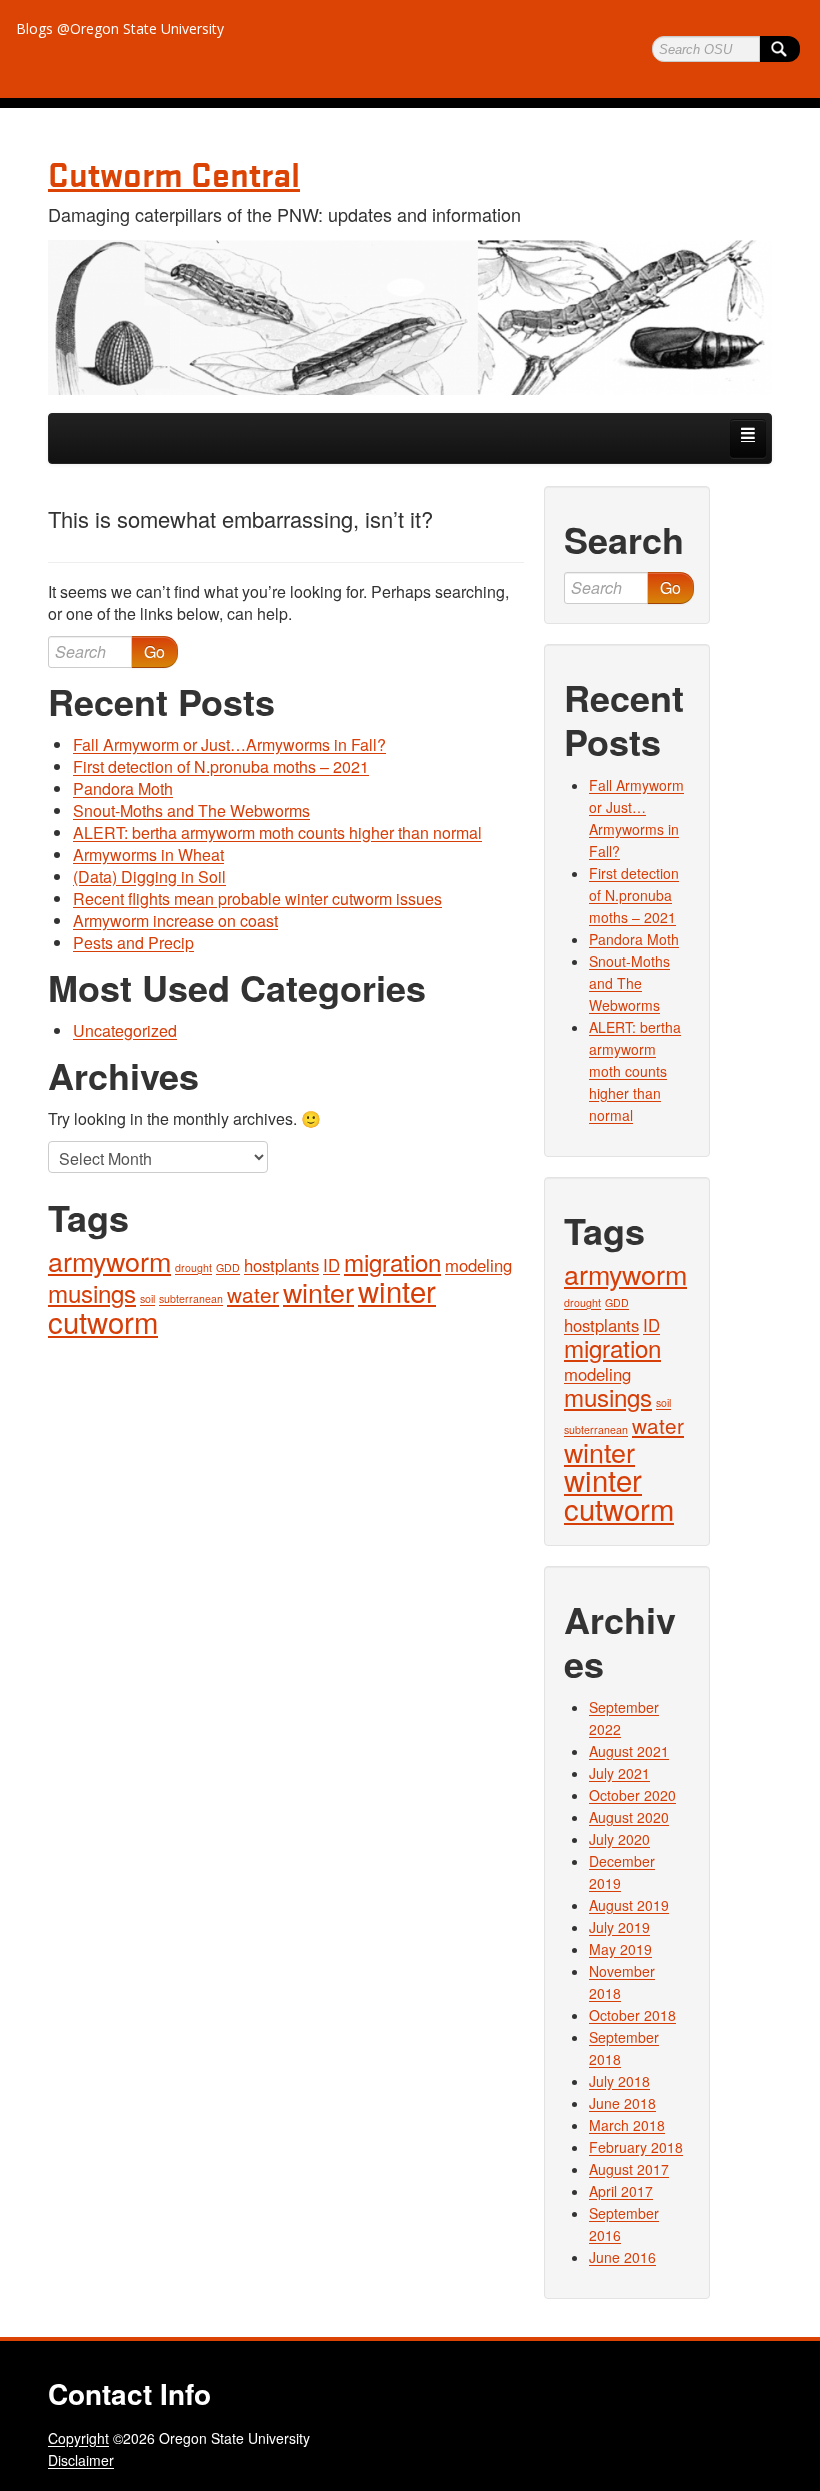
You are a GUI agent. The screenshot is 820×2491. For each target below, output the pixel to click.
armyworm (109, 1260)
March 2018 (627, 2125)
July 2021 (619, 1773)
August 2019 (629, 1905)
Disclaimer (81, 2460)
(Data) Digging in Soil (149, 876)
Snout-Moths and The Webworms (191, 810)
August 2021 (629, 1751)
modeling (478, 1265)
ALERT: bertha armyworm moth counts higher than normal (277, 832)
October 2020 (632, 1795)
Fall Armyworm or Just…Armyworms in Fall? (229, 744)
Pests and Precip (133, 942)
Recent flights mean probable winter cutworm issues (257, 898)
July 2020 (619, 1839)
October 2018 (632, 2015)
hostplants (281, 1265)
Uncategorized (125, 1030)
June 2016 (622, 2257)
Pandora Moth (123, 788)
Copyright (78, 2438)
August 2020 (629, 1817)
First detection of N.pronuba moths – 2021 (221, 766)
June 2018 (622, 2103)
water (253, 1294)
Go (154, 651)
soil (147, 1298)
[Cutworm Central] (410, 317)
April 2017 (621, 2191)
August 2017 (629, 2169)
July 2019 (619, 1927)
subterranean (191, 1298)
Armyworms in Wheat (148, 854)
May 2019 (620, 1949)
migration (392, 1261)
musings (92, 1292)
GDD (228, 1267)
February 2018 (636, 2147)
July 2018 (619, 2081)
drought (193, 1267)
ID (331, 1265)
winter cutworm (619, 1493)
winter (318, 1291)
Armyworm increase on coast (175, 920)
